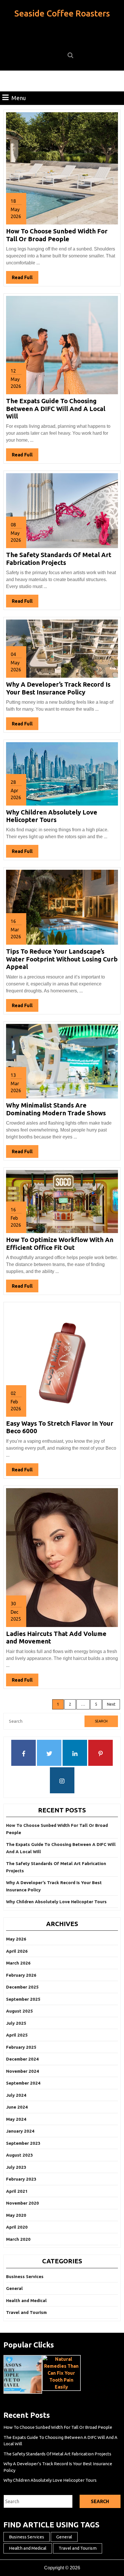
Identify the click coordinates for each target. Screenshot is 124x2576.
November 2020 (22, 2203)
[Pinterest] (100, 1754)
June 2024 (17, 2107)
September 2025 (23, 1999)
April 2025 (17, 2035)
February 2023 (21, 2179)
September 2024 (23, 2083)
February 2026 (21, 1975)
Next (111, 1704)
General (14, 2288)
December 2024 (22, 2059)
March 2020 (18, 2239)
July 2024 (16, 2095)
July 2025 (16, 2023)
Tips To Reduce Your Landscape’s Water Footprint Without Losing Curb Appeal (62, 959)
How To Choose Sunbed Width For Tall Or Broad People (57, 235)
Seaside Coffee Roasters (62, 13)
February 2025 (21, 2047)
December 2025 (22, 1987)
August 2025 (19, 2011)
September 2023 (23, 2143)
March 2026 (18, 1963)
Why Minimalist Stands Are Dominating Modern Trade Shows (56, 1109)
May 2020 (16, 2215)
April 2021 (17, 2191)
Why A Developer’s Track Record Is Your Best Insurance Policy (58, 688)
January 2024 (20, 2131)
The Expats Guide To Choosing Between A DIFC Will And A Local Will (56, 408)
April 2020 (17, 2227)
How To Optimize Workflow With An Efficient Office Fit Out (60, 1243)
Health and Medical (26, 2300)
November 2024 (22, 2071)
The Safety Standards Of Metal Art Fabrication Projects (59, 558)
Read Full (25, 279)
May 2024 (16, 2119)
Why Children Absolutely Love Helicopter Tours (52, 816)
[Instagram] (62, 1781)
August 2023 (19, 2155)
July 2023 (16, 2167)
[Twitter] (49, 1754)
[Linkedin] (75, 1754)
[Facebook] (24, 1754)
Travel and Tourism (26, 2312)
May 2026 (16, 1939)
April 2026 (17, 1951)
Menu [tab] (19, 98)
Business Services (25, 2276)
